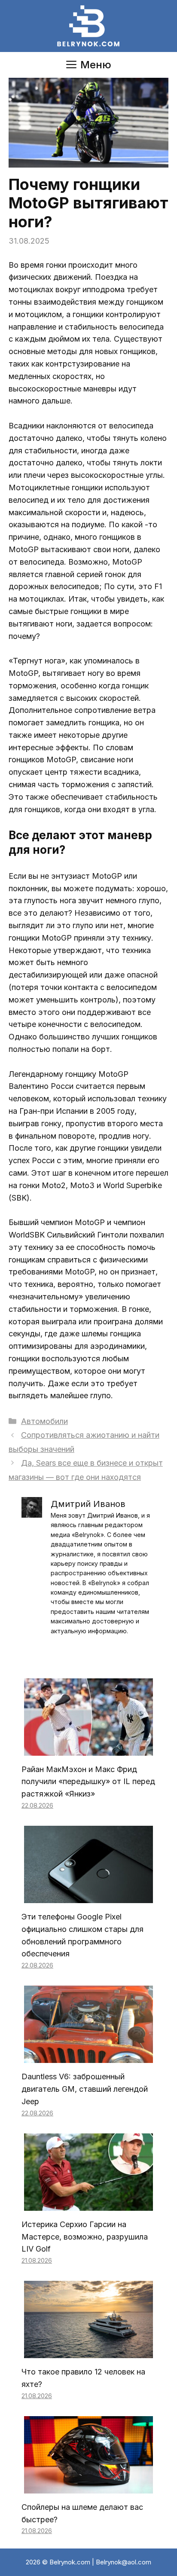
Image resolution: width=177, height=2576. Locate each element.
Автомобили (44, 1421)
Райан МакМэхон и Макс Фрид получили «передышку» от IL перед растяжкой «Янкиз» (88, 1782)
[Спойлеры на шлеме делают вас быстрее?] (88, 2487)
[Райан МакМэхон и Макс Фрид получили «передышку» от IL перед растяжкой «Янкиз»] (88, 1749)
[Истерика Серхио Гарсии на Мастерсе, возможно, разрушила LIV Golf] (88, 2204)
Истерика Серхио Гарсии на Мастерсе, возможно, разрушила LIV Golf (85, 2237)
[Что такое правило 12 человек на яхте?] (88, 2351)
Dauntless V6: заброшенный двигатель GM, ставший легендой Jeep (85, 2089)
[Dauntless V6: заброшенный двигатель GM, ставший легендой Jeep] (88, 2057)
